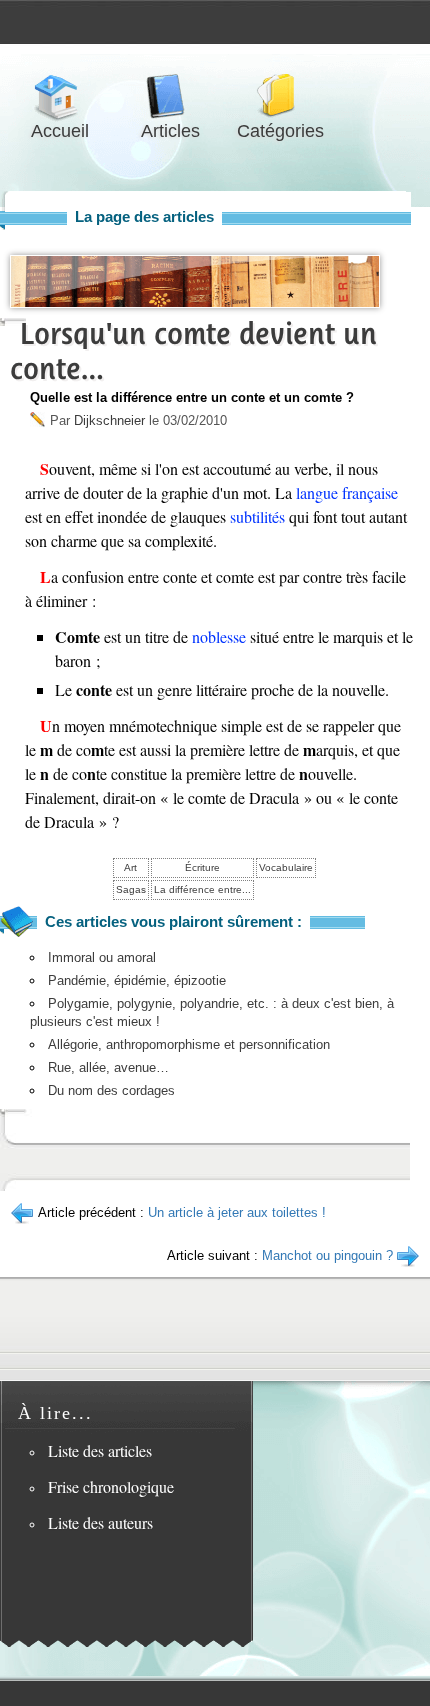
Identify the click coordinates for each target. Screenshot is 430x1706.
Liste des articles (100, 1450)
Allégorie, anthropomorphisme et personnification (189, 1044)
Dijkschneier (109, 420)
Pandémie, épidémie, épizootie (137, 980)
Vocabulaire (286, 867)
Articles (170, 96)
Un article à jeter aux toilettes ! (237, 1212)
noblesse (219, 636)
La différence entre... (202, 889)
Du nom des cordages (111, 1090)
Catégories (280, 96)
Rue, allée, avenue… (108, 1067)
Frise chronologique (111, 1486)
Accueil (60, 96)
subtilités (257, 516)
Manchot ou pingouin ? (327, 1255)
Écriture (202, 867)
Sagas (131, 889)
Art (130, 867)
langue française (347, 492)
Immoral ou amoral (102, 957)
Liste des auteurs (100, 1522)
